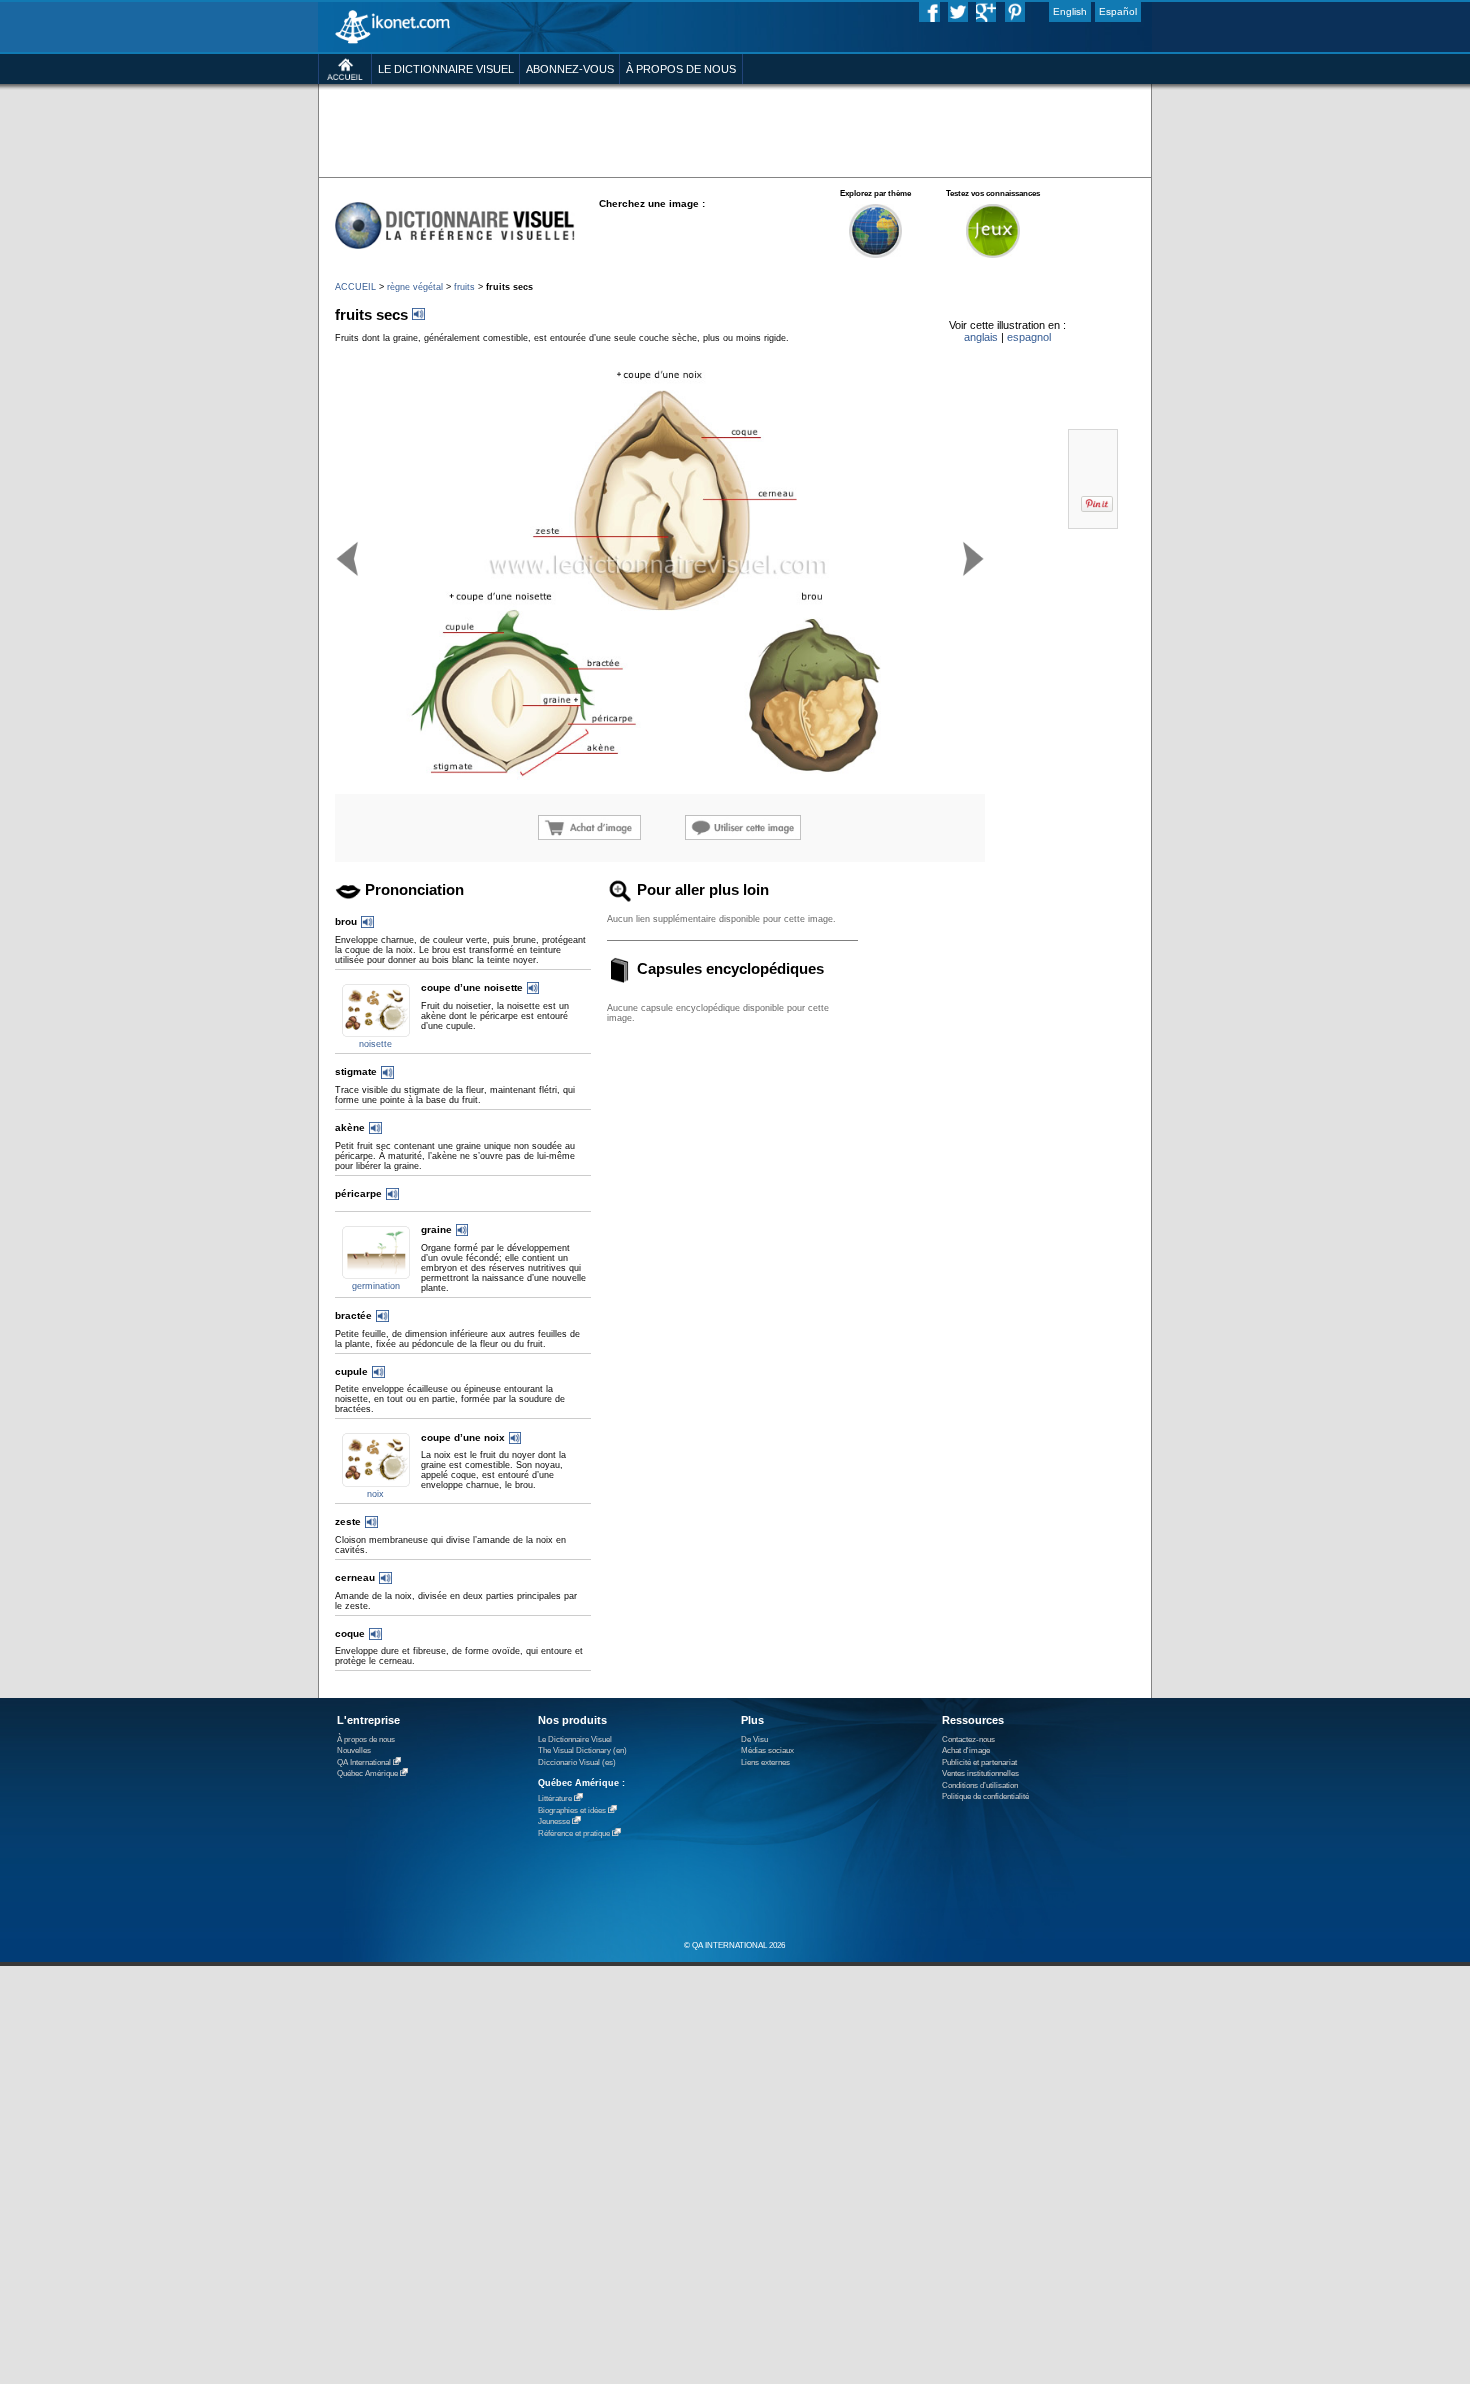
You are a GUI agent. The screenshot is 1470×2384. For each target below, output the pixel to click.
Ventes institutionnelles (980, 1773)
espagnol (1029, 337)
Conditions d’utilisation (980, 1785)
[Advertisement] (734, 129)
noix (375, 1494)
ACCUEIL (355, 287)
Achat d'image (966, 1750)
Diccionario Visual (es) (577, 1762)
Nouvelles (354, 1750)
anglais (981, 337)
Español (1118, 11)
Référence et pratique (574, 1833)
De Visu (754, 1739)
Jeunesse (554, 1821)
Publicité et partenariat (979, 1762)
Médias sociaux (767, 1750)
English (1070, 11)
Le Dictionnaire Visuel (575, 1739)
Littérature (555, 1798)
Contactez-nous (968, 1739)
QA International (364, 1762)
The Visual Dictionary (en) (582, 1750)
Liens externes (765, 1762)
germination (376, 1286)
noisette (375, 1044)
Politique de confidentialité (985, 1796)
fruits (464, 287)
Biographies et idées (572, 1810)
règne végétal (415, 287)
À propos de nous (366, 1739)
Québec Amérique (367, 1773)
